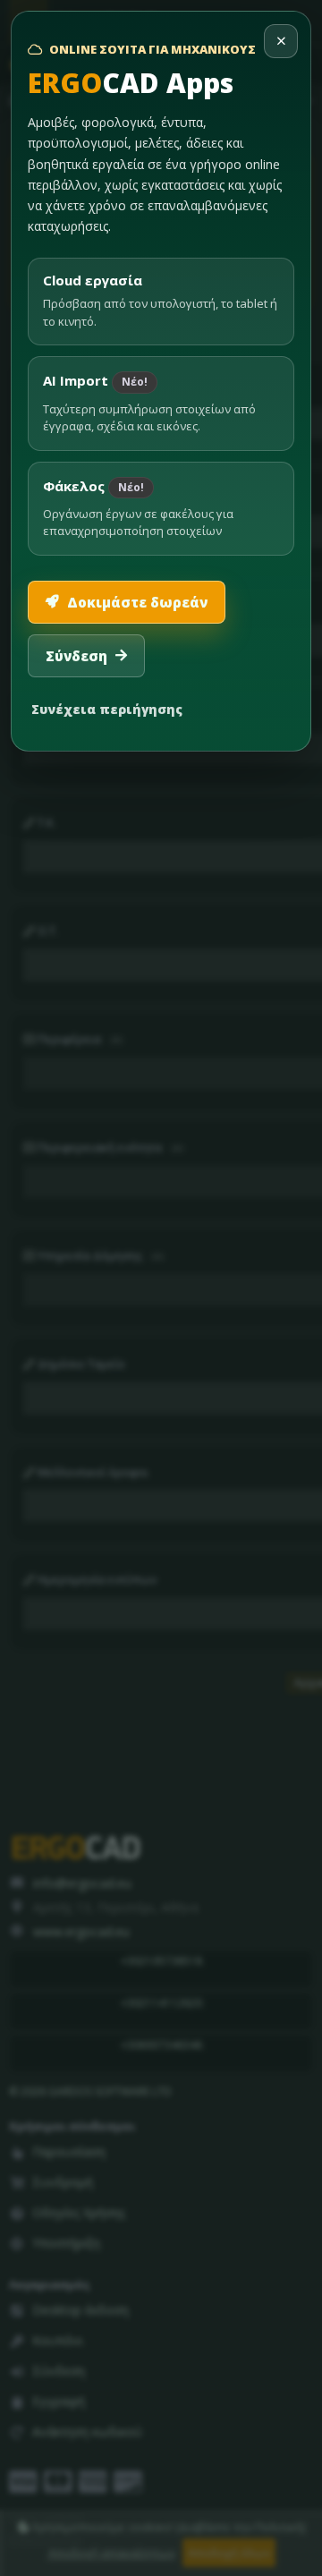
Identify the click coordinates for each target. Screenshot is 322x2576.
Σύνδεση (76, 656)
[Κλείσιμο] (281, 41)
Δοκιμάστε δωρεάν (137, 602)
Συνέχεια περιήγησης (107, 709)
